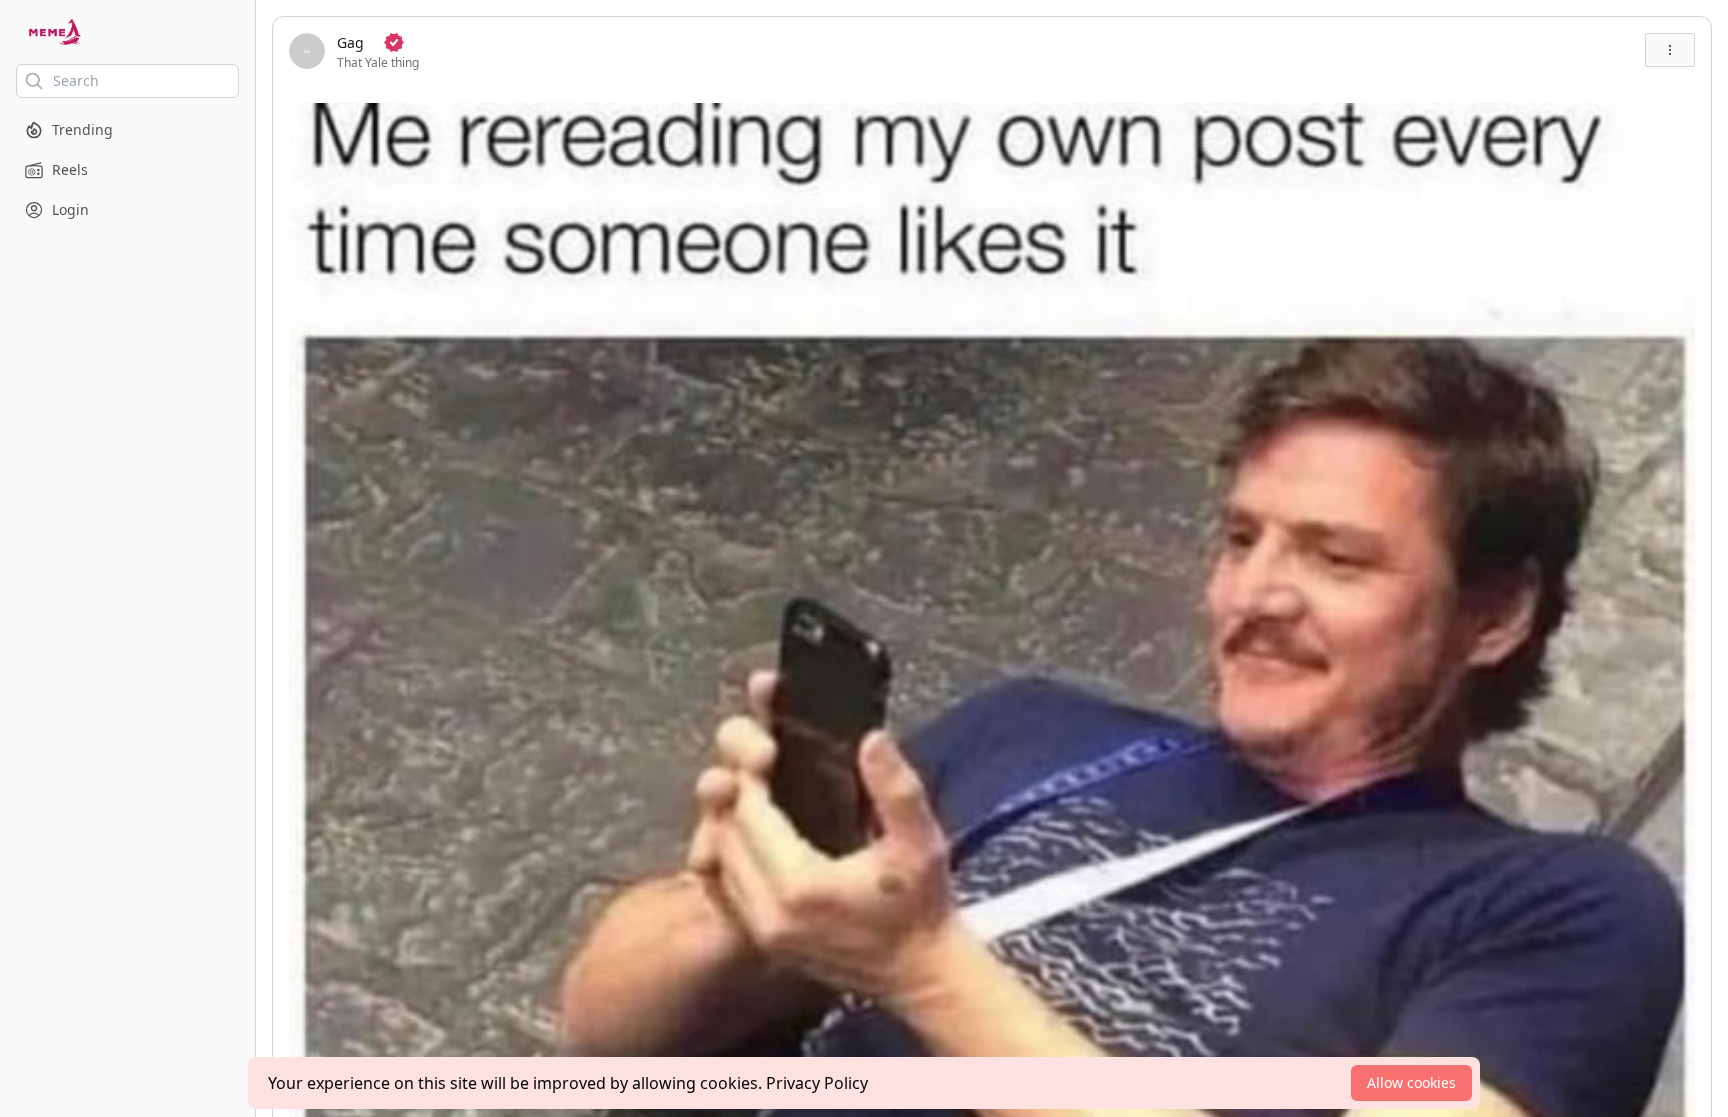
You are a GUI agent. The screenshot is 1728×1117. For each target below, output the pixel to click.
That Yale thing (378, 62)
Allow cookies (1411, 1082)
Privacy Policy (817, 1083)
